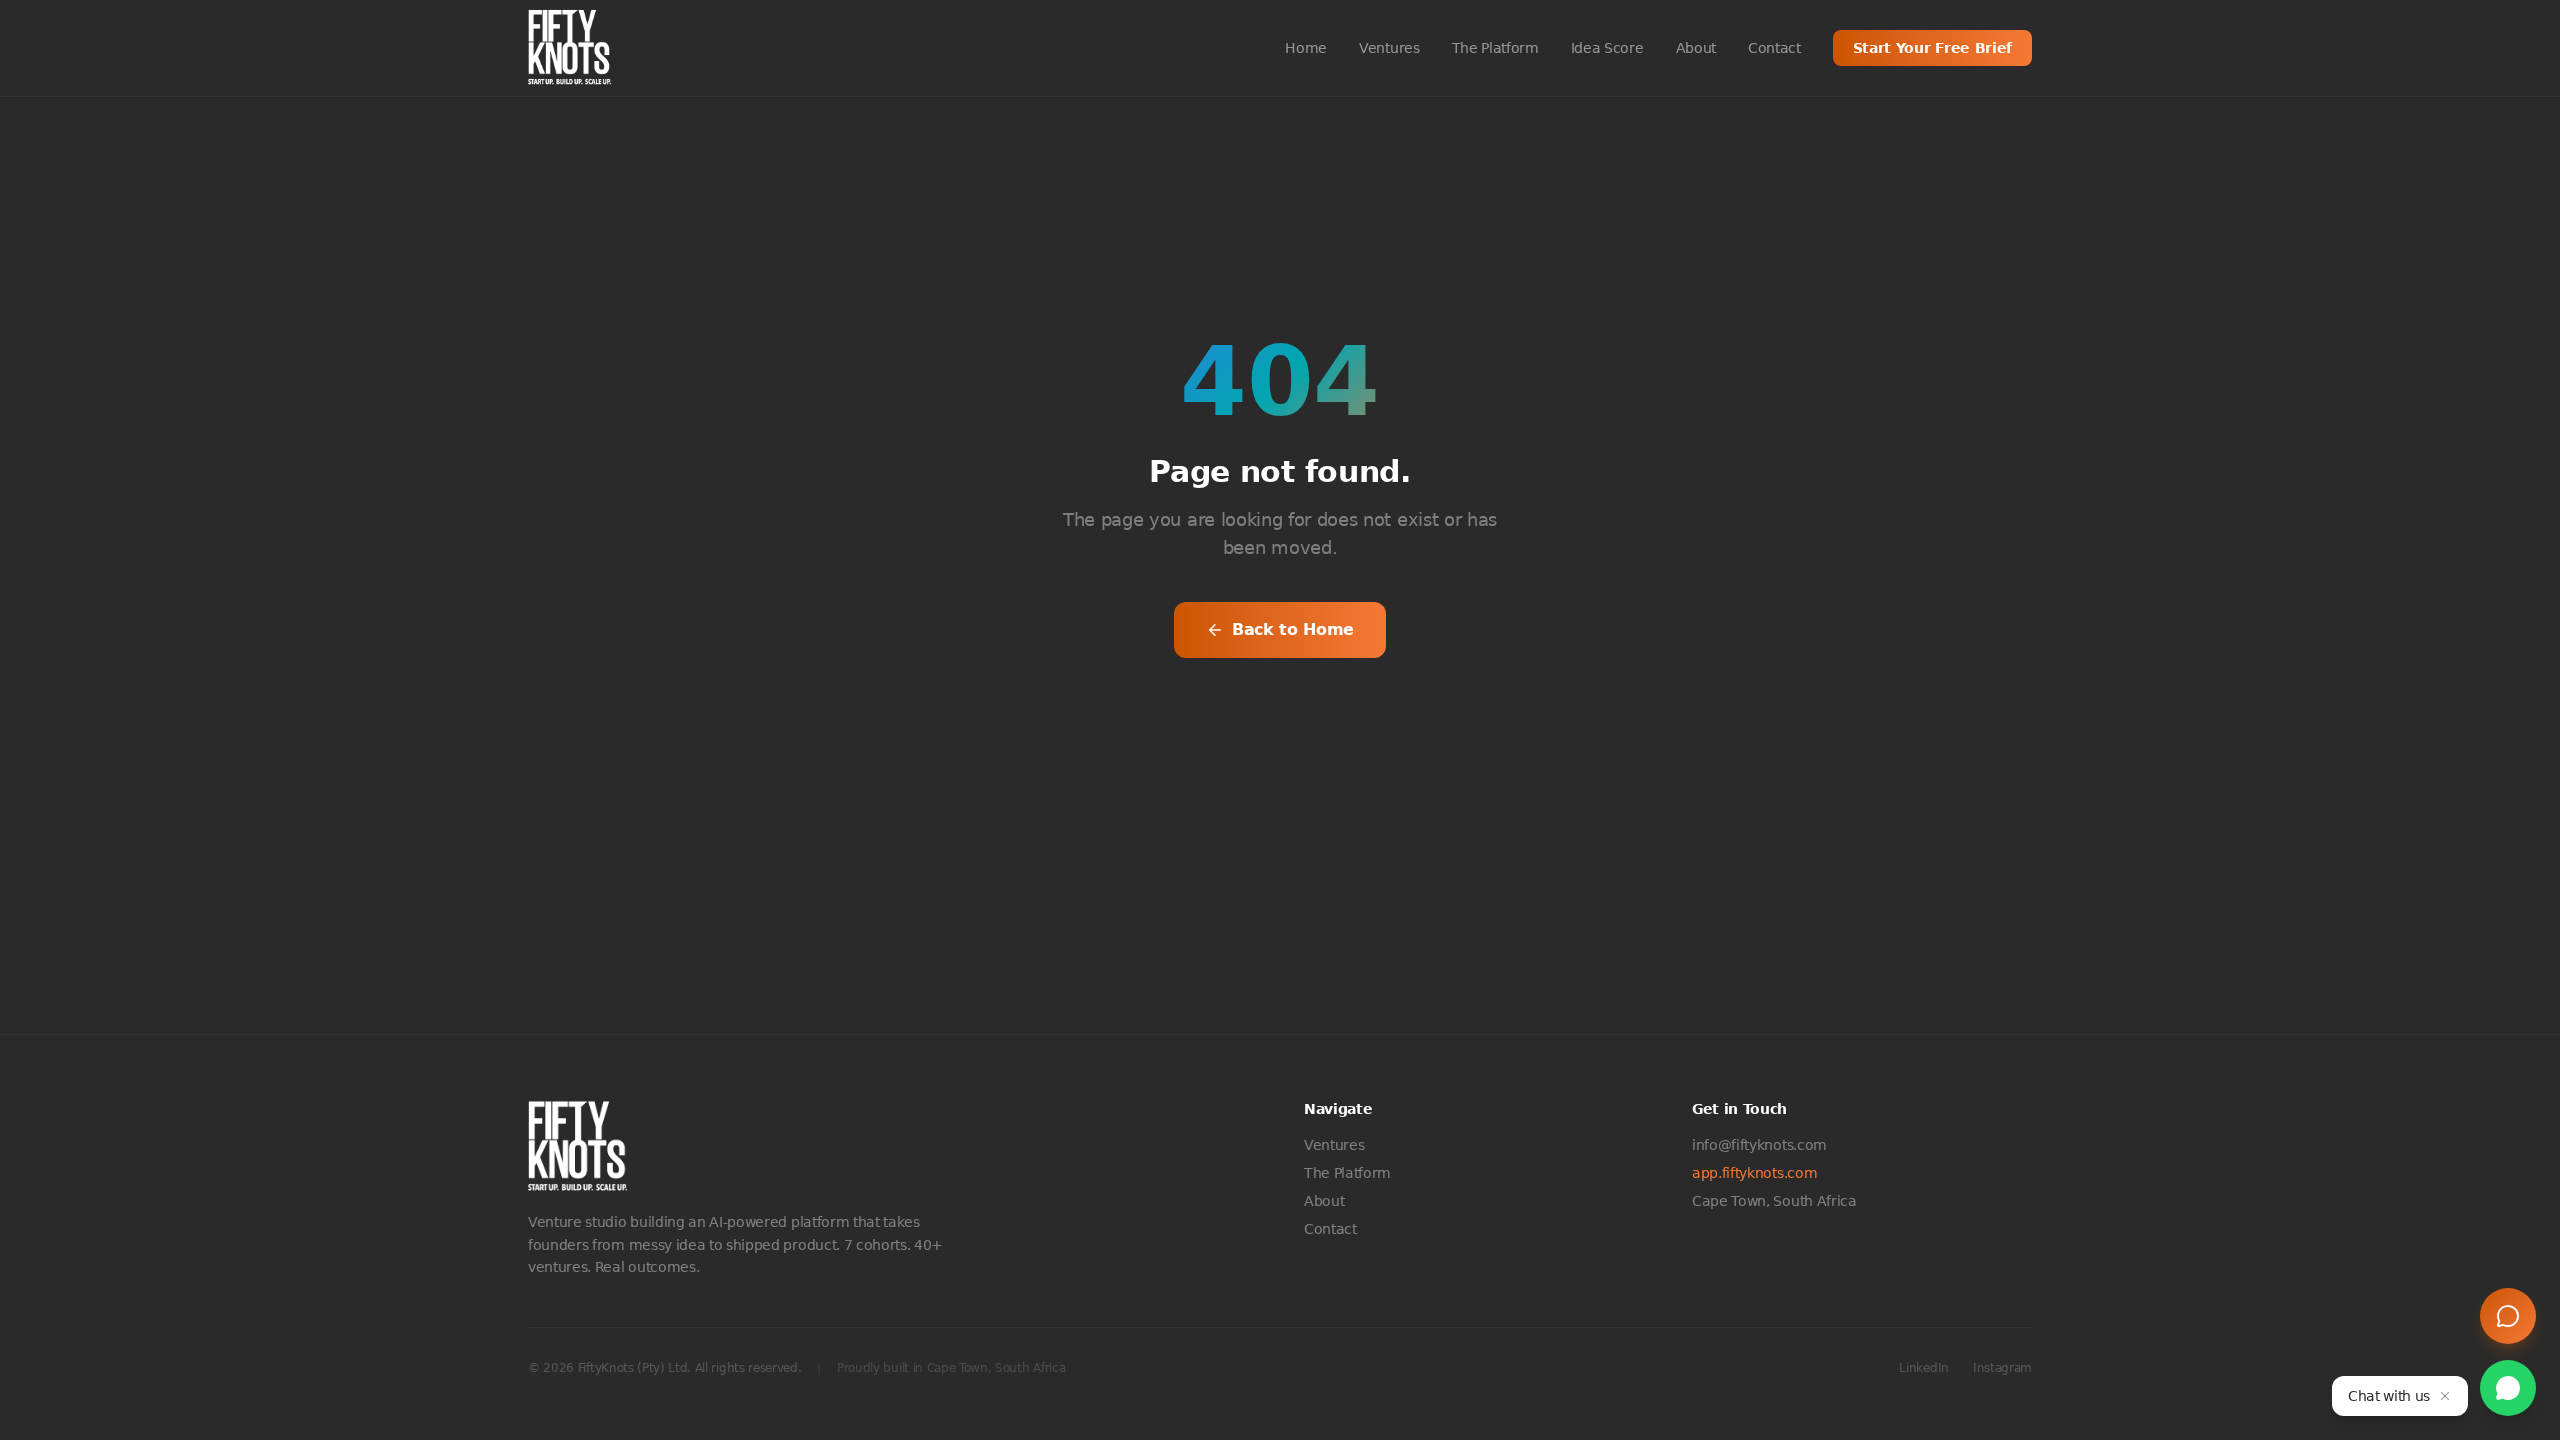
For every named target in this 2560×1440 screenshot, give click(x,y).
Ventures (1389, 48)
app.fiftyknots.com (1754, 1173)
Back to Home (1293, 629)
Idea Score (1607, 48)
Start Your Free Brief (1932, 48)
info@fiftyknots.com (1759, 1145)
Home (1306, 48)
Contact (1774, 48)
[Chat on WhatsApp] (2508, 1388)
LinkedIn (1923, 1368)
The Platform (1495, 48)
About (1696, 48)
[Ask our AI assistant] (2508, 1316)
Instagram (2002, 1368)
